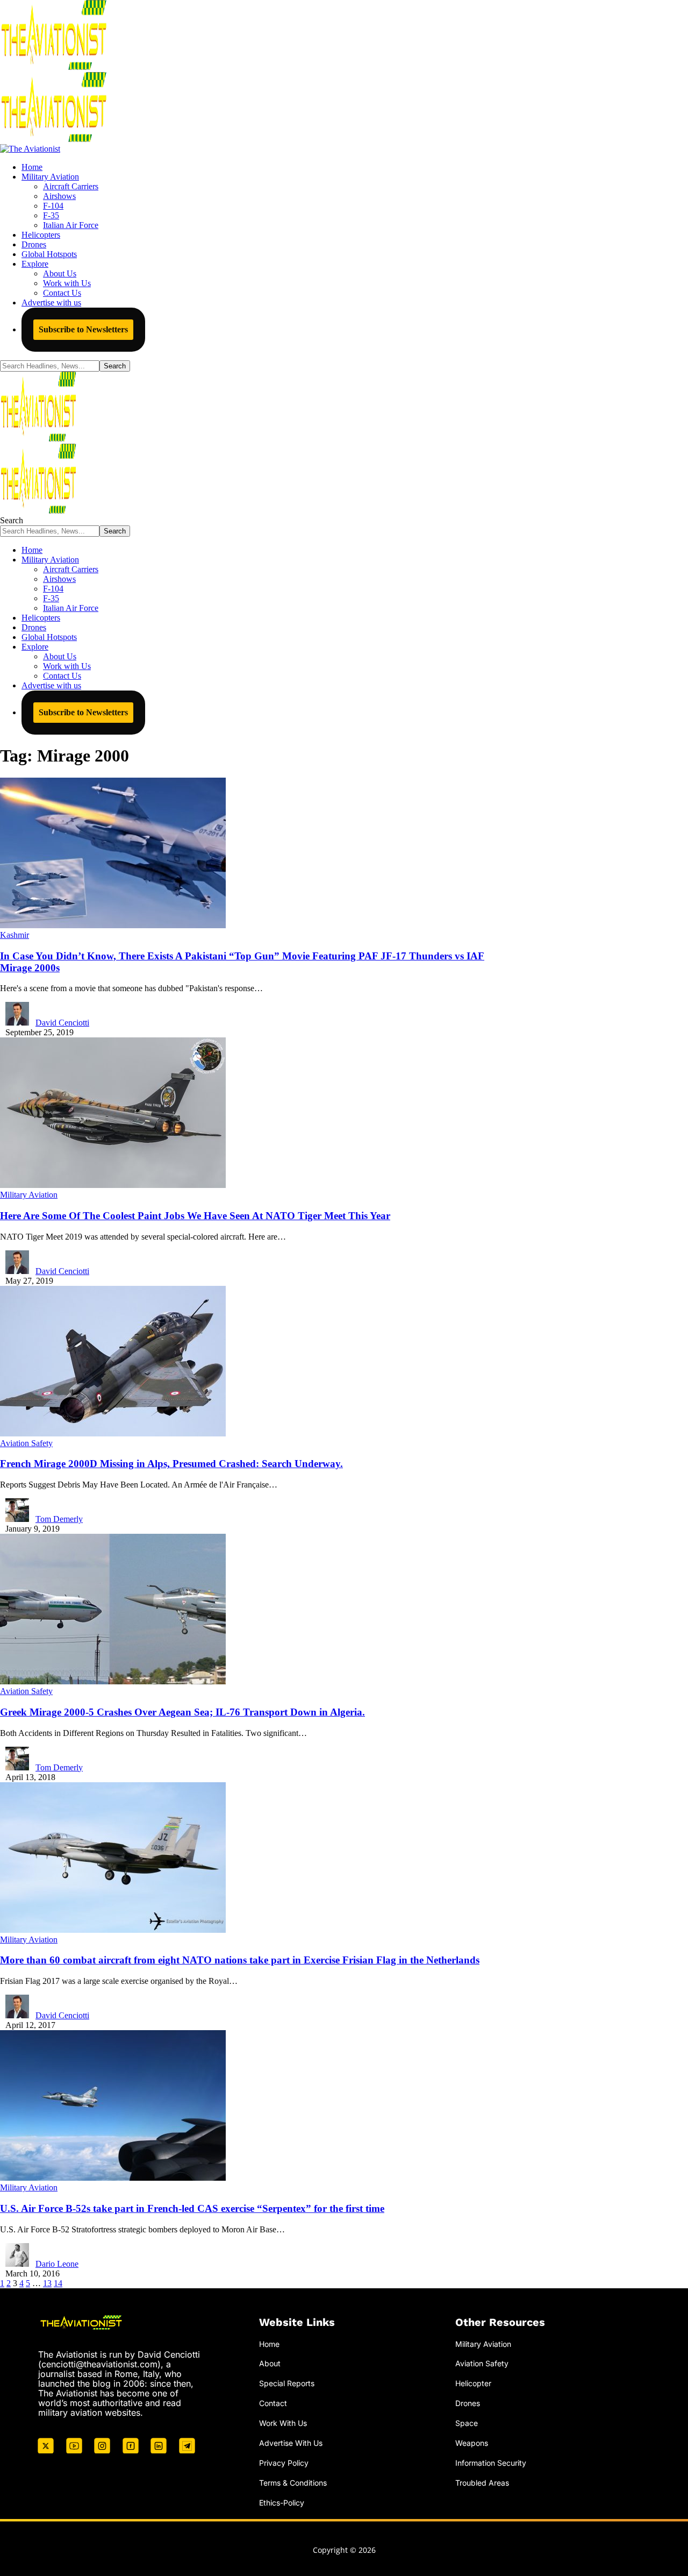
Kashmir (15, 935)
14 (58, 2283)
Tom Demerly (59, 1519)
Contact (273, 2403)
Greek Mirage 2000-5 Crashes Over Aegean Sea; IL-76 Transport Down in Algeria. (182, 1712)
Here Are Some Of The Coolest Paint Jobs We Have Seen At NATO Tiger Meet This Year (195, 1216)
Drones (468, 2403)
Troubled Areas (482, 2483)
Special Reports (287, 2383)
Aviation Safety (26, 1443)
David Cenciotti (62, 1023)
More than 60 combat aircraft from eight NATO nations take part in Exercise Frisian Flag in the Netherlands (240, 1960)
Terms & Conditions (293, 2483)
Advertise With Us (291, 2443)
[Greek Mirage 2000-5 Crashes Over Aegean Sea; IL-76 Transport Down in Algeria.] (113, 1681)
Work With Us (283, 2423)
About (270, 2363)
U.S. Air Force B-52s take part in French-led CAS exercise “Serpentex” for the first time (192, 2208)
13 (47, 2283)
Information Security (491, 2463)
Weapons (472, 2443)
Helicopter (473, 2383)
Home (269, 2344)
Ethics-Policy (282, 2503)
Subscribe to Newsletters (83, 329)
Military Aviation (29, 1195)
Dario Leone (57, 2264)
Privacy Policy (284, 2463)
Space (467, 2423)
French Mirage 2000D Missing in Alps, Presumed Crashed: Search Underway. (171, 1464)
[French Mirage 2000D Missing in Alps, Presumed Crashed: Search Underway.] (113, 1433)
